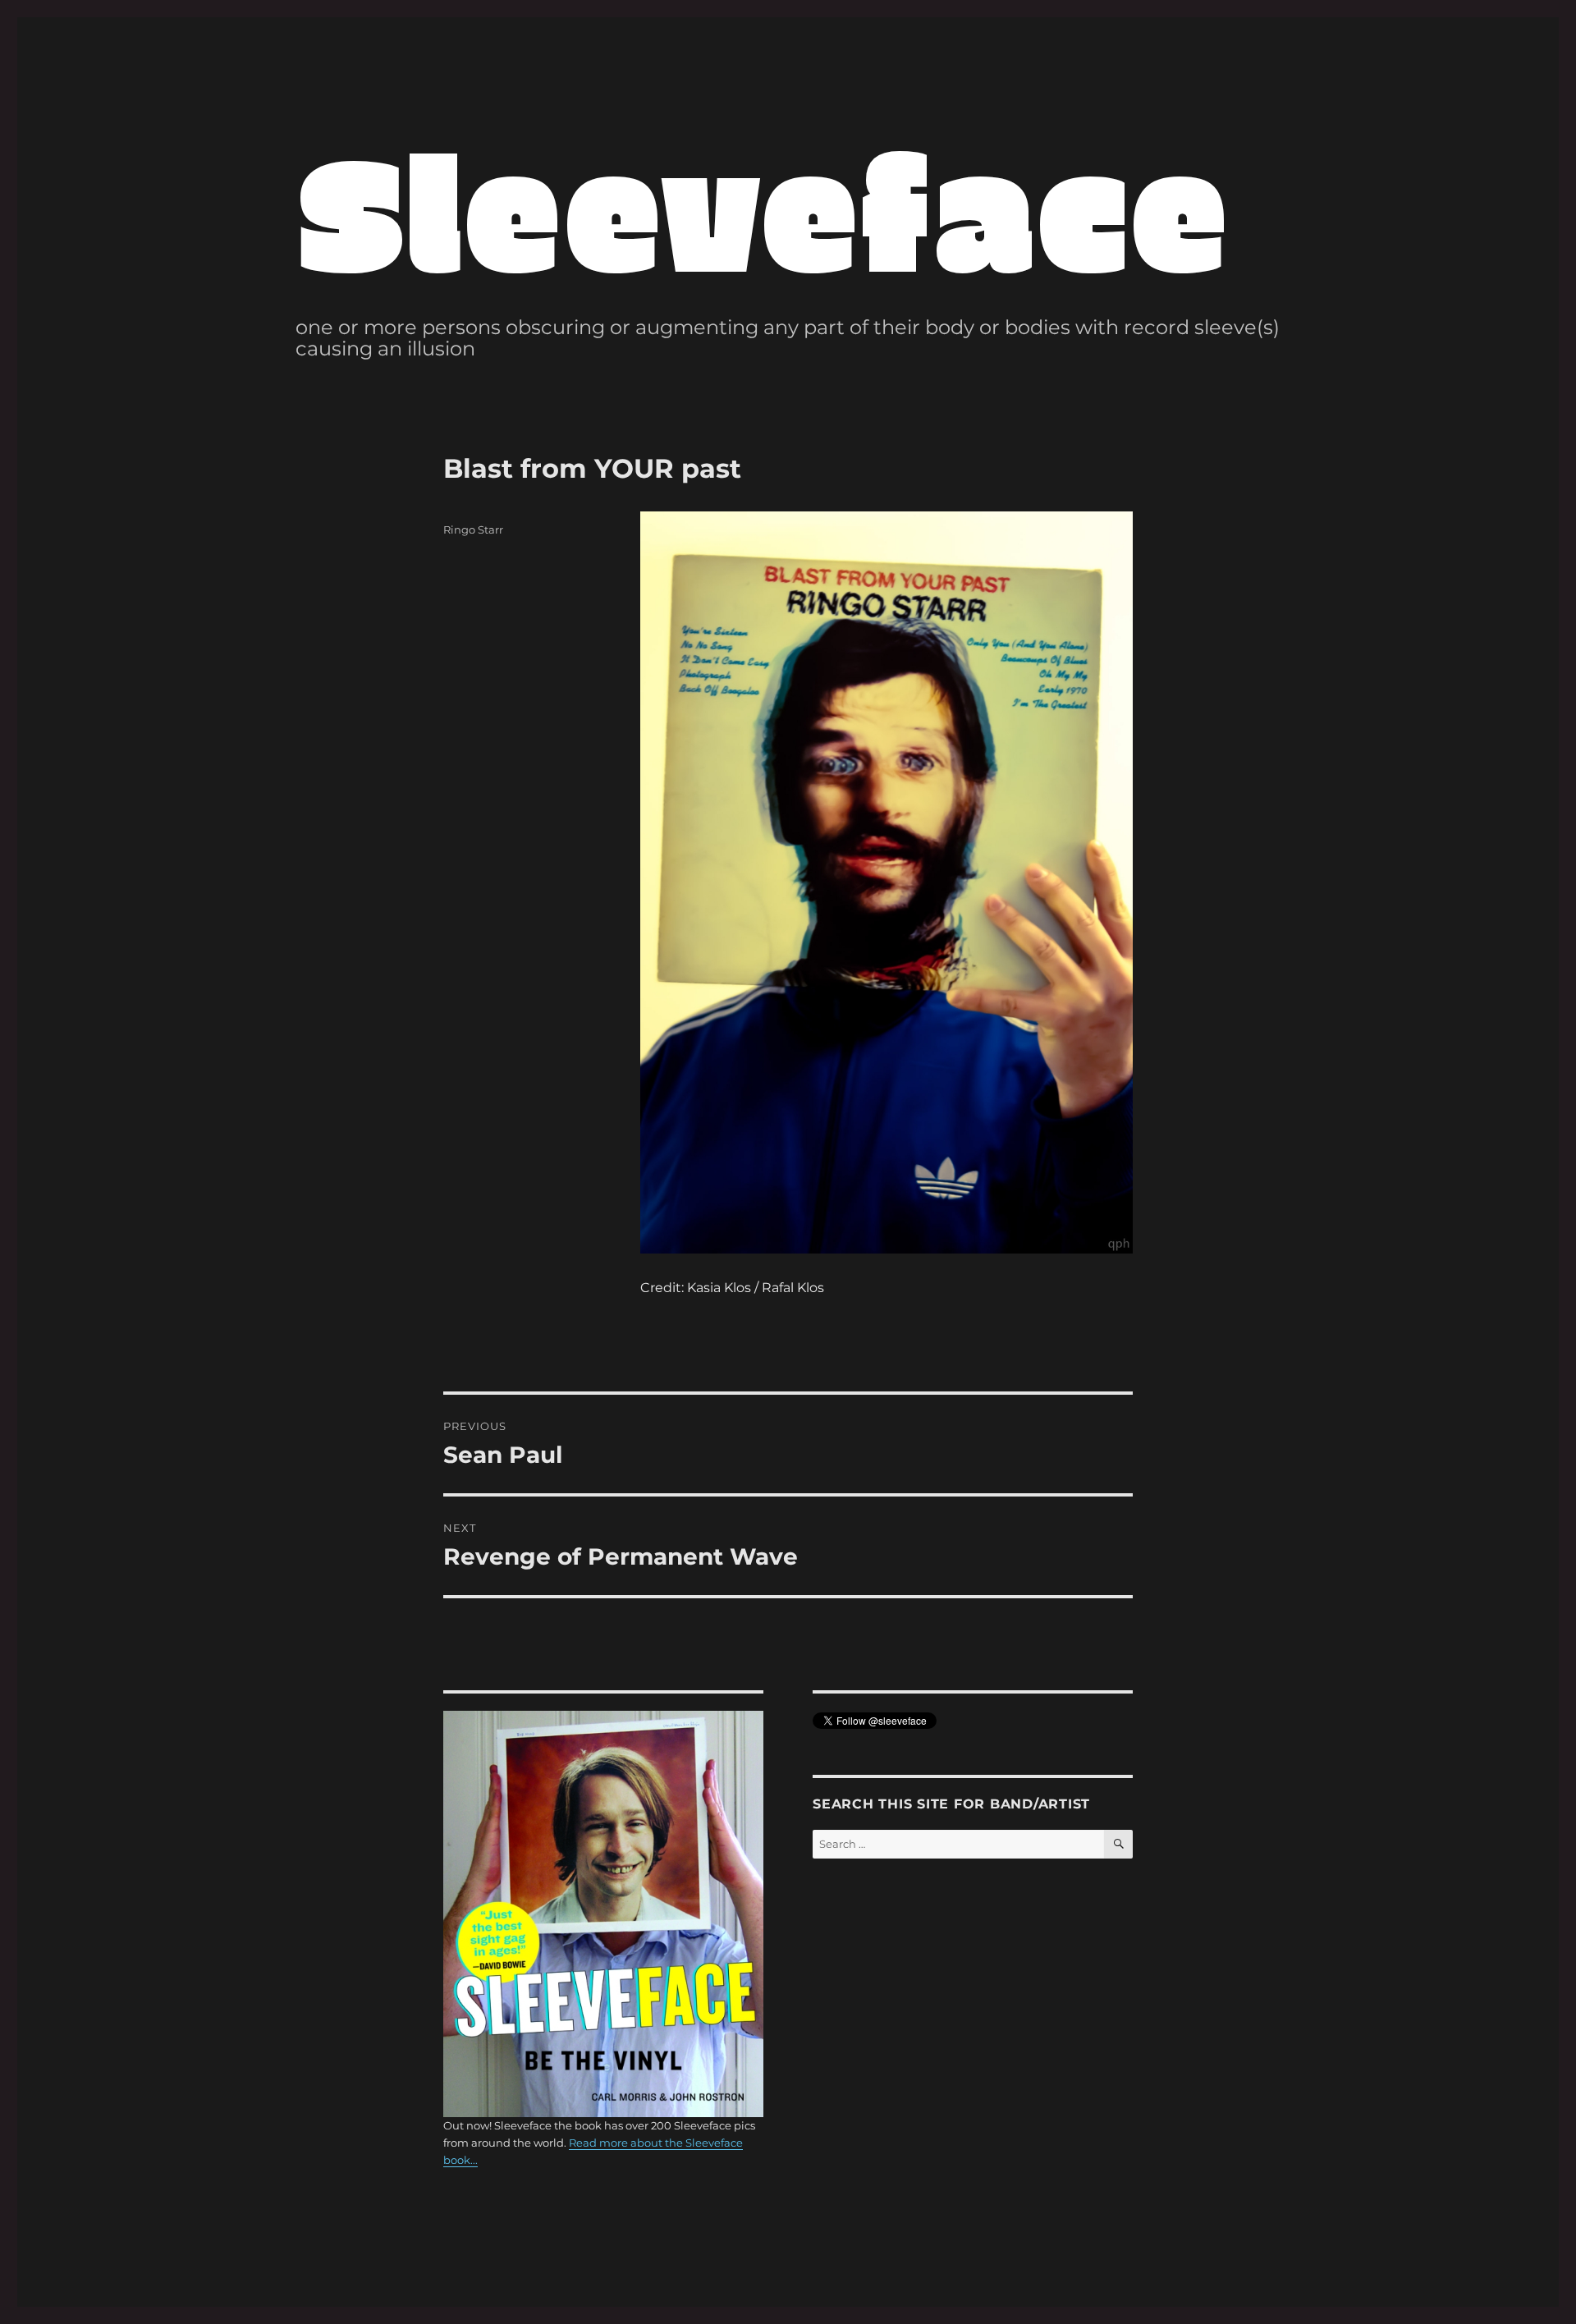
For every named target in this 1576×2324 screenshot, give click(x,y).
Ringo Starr (473, 529)
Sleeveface (762, 208)
